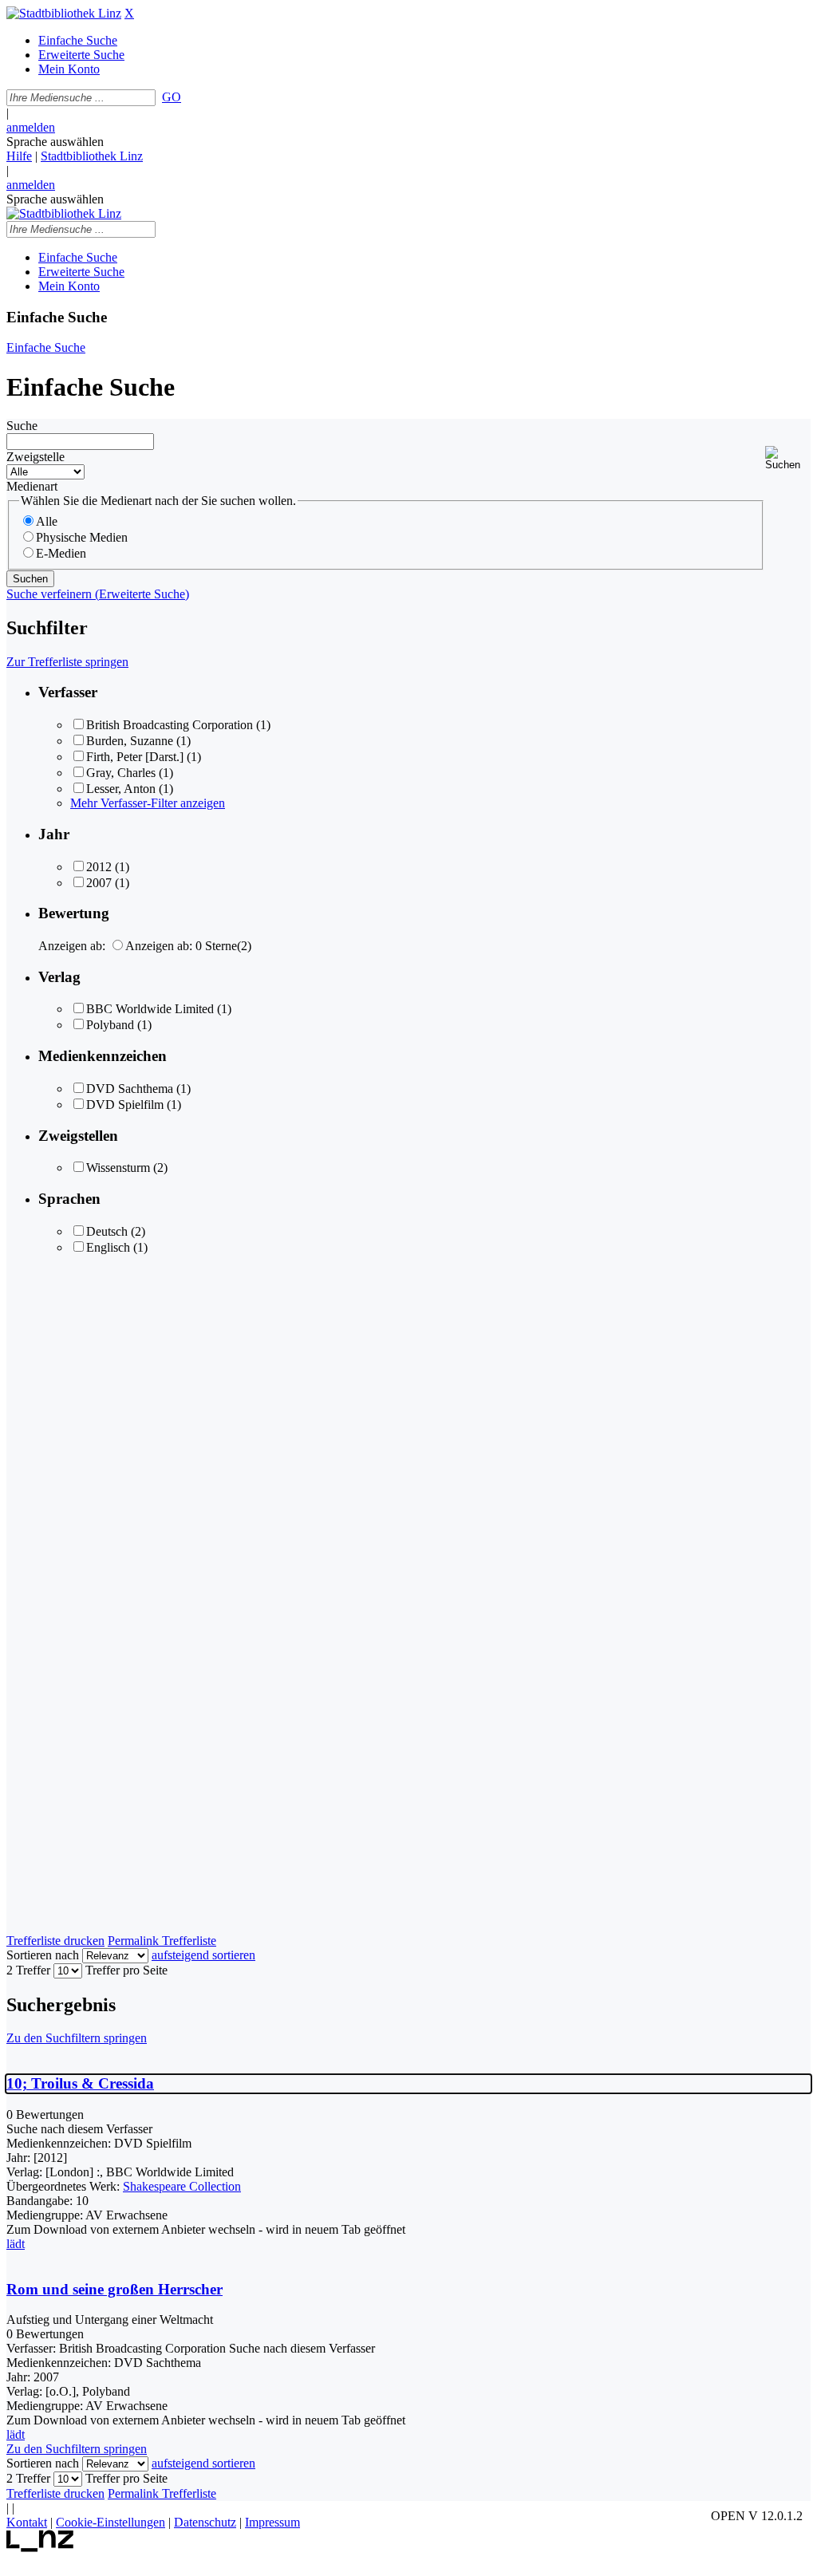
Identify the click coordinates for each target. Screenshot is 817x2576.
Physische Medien (82, 537)
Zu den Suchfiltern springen (77, 2038)
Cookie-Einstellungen (111, 2522)
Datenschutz (205, 2522)
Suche (22, 426)
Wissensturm (118, 1168)
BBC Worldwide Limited (150, 1009)
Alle (47, 521)
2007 (99, 883)
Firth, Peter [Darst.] (135, 757)
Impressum (272, 2522)
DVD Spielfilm (125, 1105)
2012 (99, 867)
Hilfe (19, 156)
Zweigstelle (36, 457)
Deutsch (107, 1231)
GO (172, 97)
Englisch (108, 1247)
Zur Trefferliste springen (67, 662)
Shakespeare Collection (182, 2186)
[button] (788, 458)
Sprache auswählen (55, 142)
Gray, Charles (121, 773)
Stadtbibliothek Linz (92, 156)
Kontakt (27, 2522)
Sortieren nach (43, 1955)
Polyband (110, 1025)
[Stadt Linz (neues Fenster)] (40, 2548)
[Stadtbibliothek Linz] (64, 13)
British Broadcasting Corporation (170, 725)
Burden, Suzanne (130, 741)
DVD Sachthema (130, 1089)
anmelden (31, 127)
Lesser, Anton (121, 789)
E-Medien (61, 553)
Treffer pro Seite (126, 1970)
